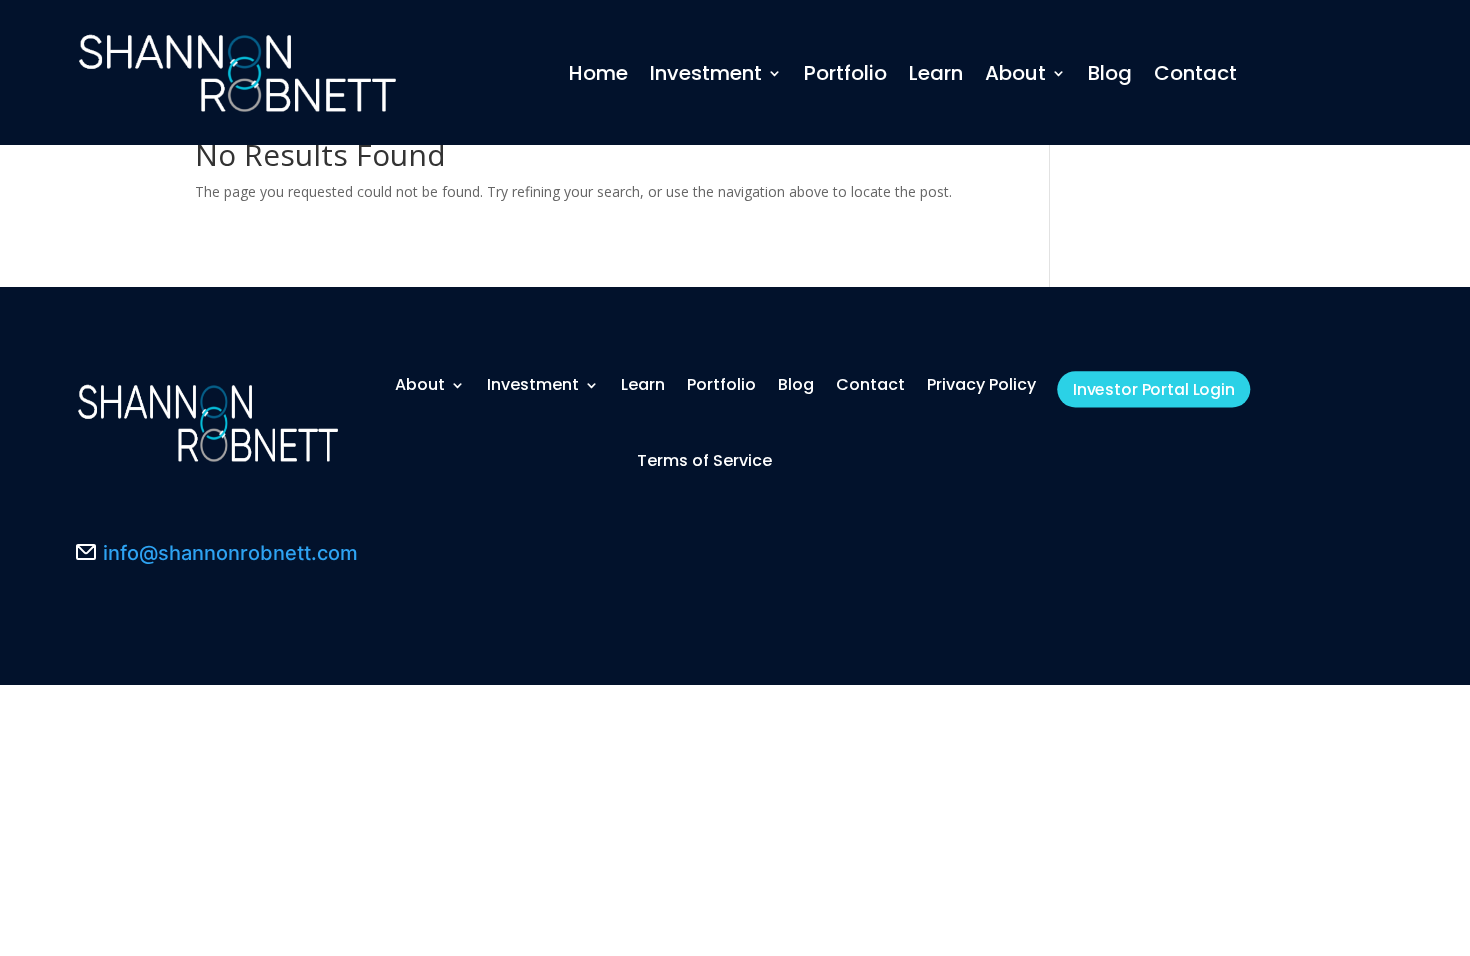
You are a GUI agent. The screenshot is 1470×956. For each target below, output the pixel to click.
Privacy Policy (981, 384)
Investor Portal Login (1154, 389)
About (1015, 73)
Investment (706, 73)
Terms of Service (704, 460)
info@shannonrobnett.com (230, 553)
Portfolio (845, 73)
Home (598, 73)
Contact (1195, 73)
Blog (1110, 73)
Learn (936, 73)
